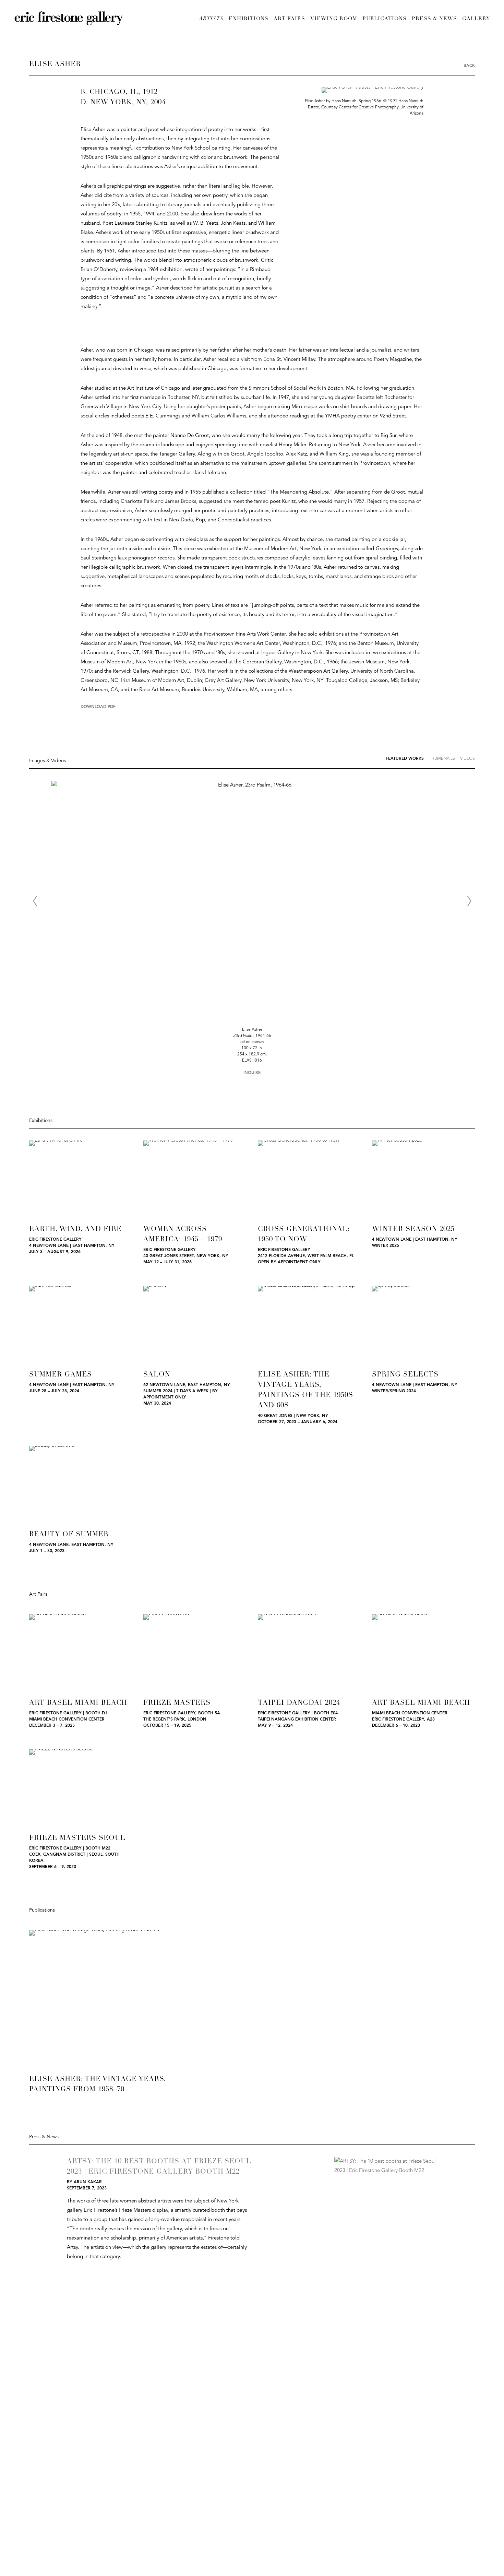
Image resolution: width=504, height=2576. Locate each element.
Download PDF (98, 707)
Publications (385, 19)
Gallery (476, 19)
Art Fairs (289, 19)
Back (469, 66)
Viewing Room (334, 19)
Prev (35, 901)
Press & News (434, 19)
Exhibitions (249, 19)
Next (469, 901)
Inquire (252, 1073)
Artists (211, 19)
